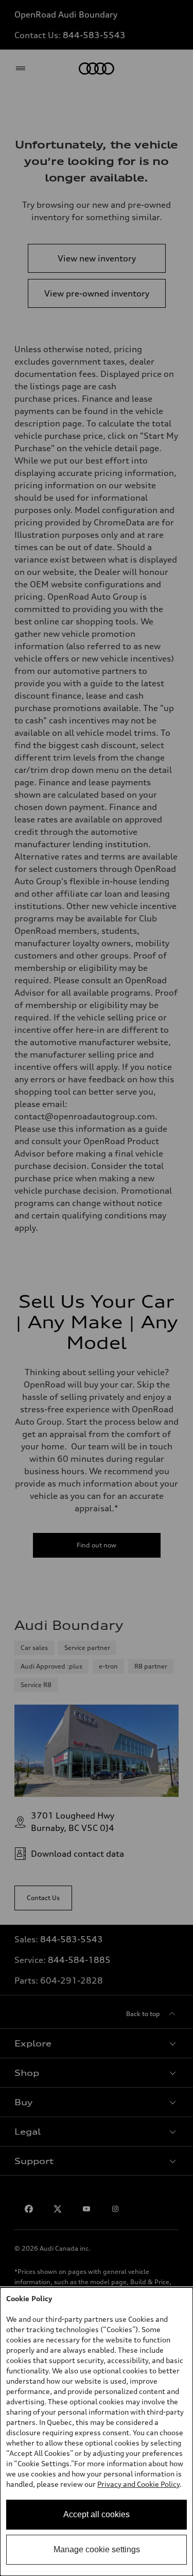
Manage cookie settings (97, 2549)
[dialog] (97, 2432)
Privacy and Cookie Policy (138, 2484)
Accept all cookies (97, 2514)
